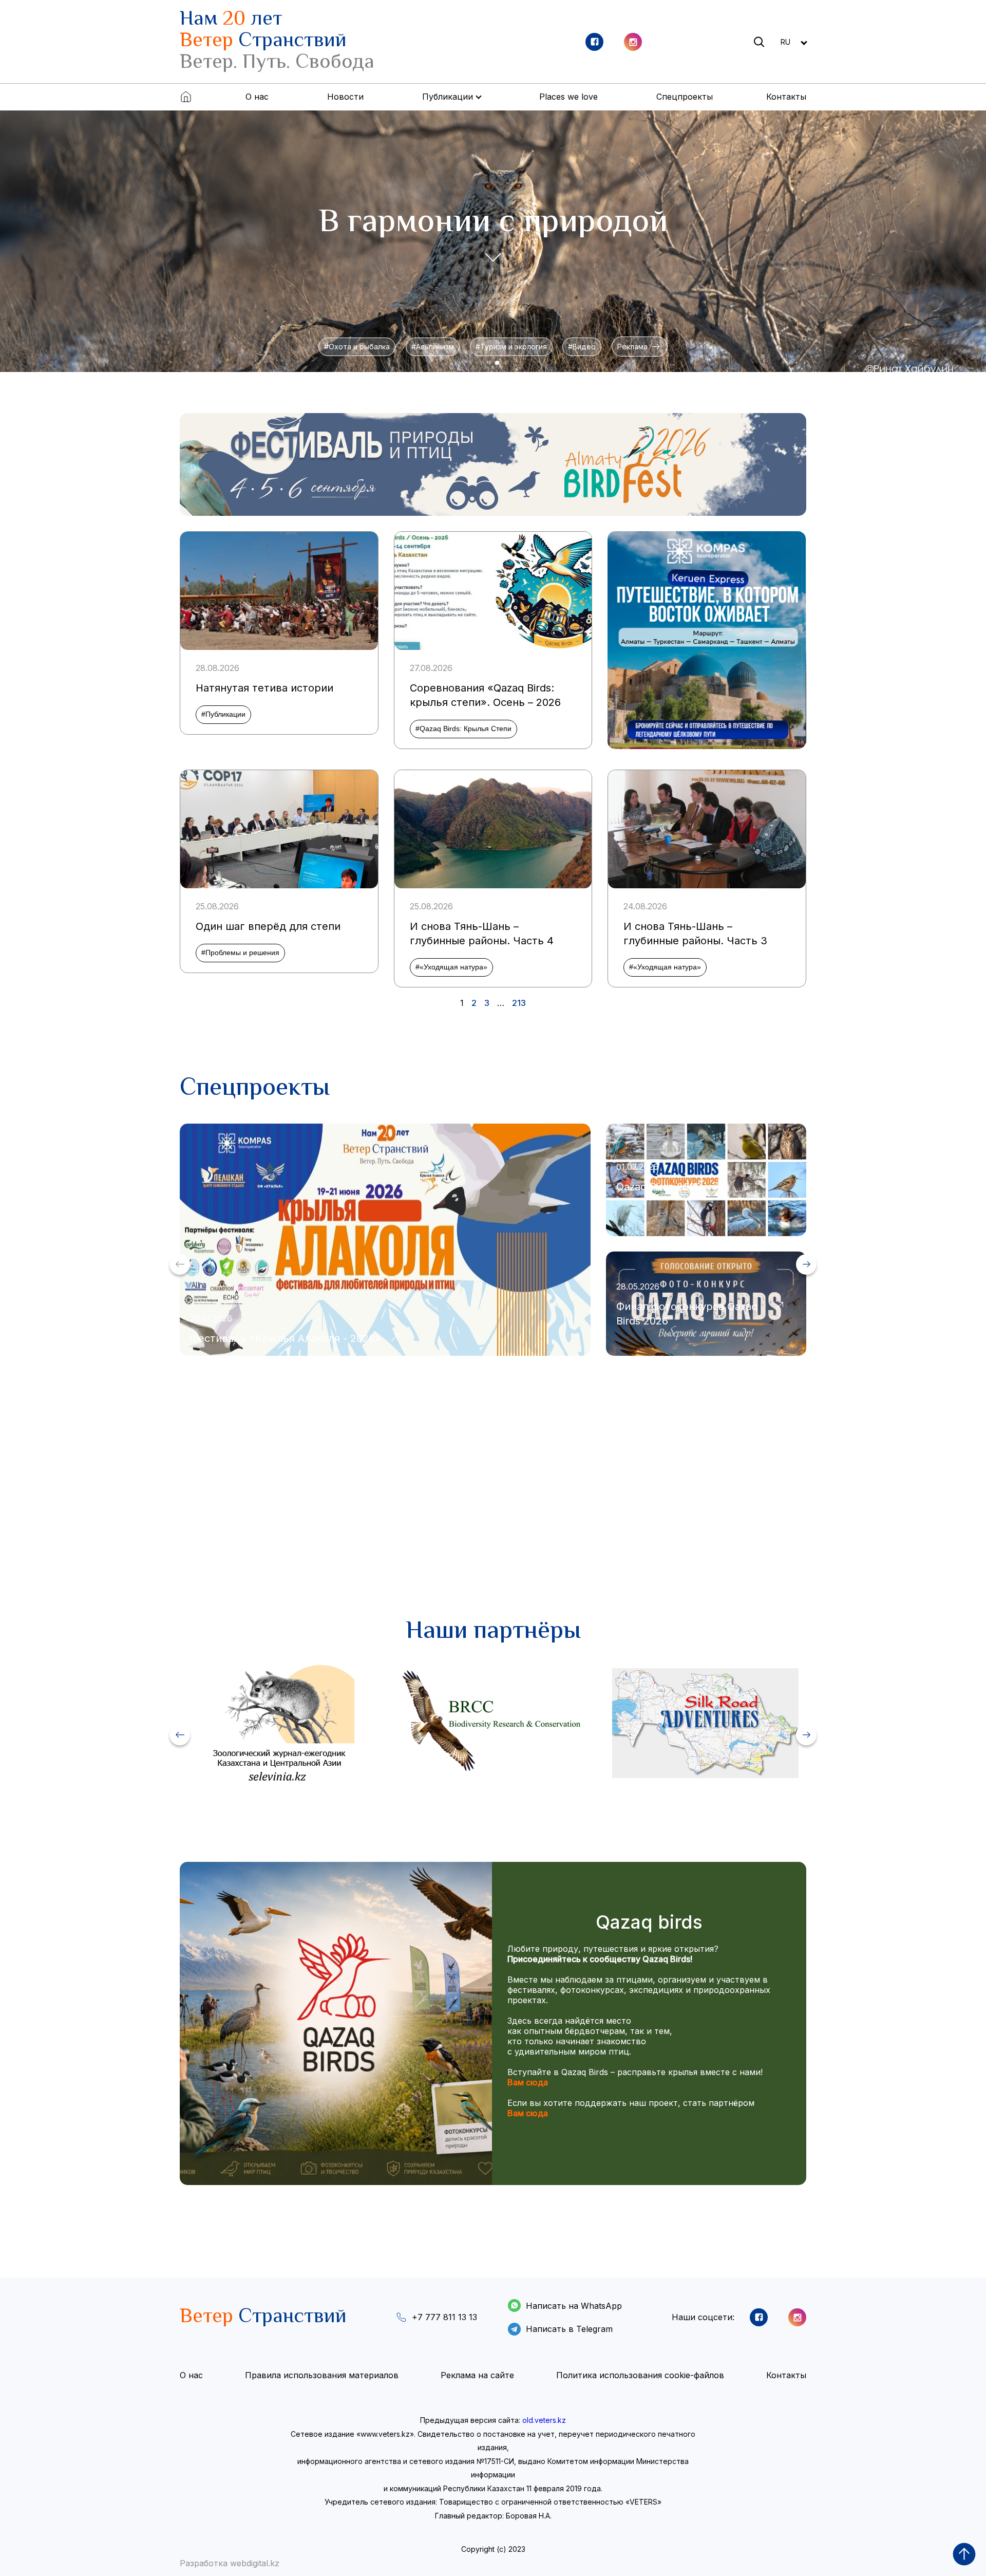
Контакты (786, 97)
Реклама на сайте (477, 2375)
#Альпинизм (433, 347)
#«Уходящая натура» (451, 967)
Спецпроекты (685, 97)
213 (519, 1003)
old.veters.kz (544, 2420)
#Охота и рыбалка (357, 347)
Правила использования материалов (322, 2375)
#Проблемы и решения (240, 953)
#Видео (582, 347)
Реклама (640, 347)
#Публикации (223, 714)
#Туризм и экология (511, 347)
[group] (493, 464)
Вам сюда (528, 2082)
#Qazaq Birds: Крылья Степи (463, 729)
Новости (345, 97)
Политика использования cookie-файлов (640, 2375)
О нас (257, 97)
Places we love (568, 97)
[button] (481, 363)
